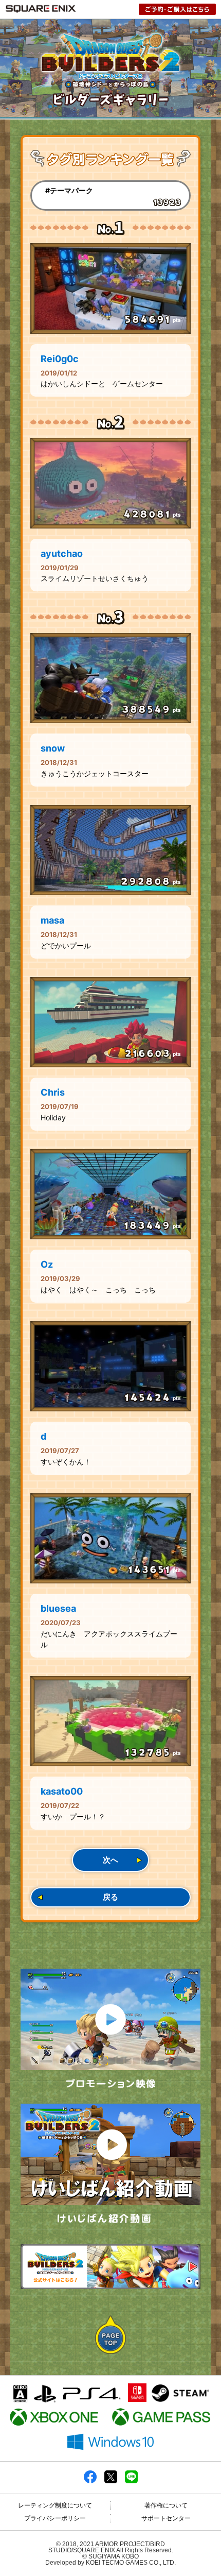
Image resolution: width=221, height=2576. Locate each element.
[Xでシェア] (111, 2481)
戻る (110, 1897)
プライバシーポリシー (55, 2518)
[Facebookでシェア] (90, 2481)
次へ (110, 1860)
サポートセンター (166, 2518)
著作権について (166, 2505)
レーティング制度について (55, 2505)
